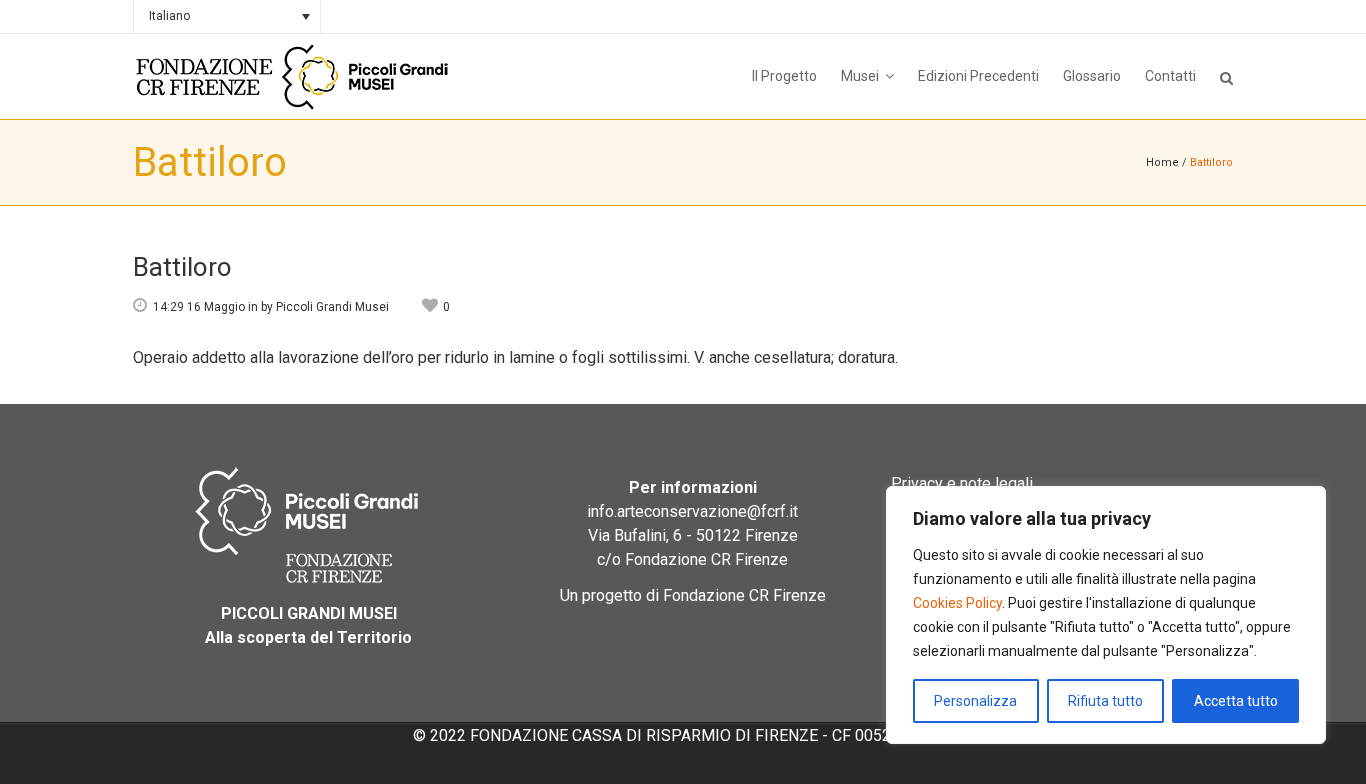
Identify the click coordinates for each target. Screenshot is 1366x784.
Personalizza (975, 701)
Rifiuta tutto (1105, 701)
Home (1162, 162)
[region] (1106, 615)
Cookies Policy (957, 603)
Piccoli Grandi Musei (332, 307)
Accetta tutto (1236, 701)
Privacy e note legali (962, 483)
